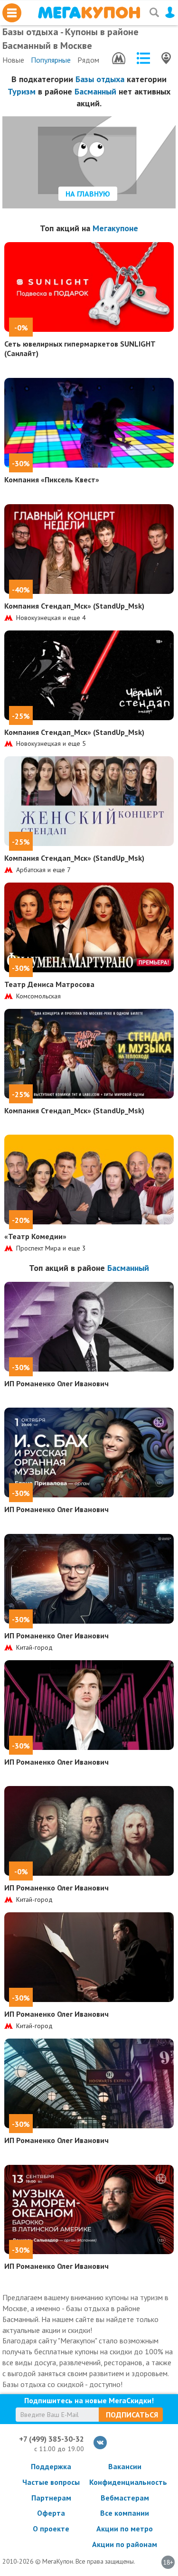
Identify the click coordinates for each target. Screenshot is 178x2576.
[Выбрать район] (143, 58)
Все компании (125, 2513)
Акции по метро (125, 2529)
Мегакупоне (115, 228)
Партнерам (51, 2498)
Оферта (51, 2513)
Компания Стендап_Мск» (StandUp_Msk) (74, 606)
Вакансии (125, 2466)
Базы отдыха (100, 79)
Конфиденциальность (125, 2482)
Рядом (88, 60)
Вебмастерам (125, 2498)
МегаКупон (89, 13)
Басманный (95, 91)
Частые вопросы (51, 2482)
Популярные (51, 60)
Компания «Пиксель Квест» (52, 479)
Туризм (22, 91)
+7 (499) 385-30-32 (52, 2439)
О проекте (51, 2529)
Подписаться (132, 2415)
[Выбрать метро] (119, 58)
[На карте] (166, 58)
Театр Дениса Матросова (49, 984)
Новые (13, 60)
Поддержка (51, 2466)
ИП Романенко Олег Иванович (56, 1383)
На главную (88, 194)
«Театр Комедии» (35, 1236)
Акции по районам (125, 2544)
